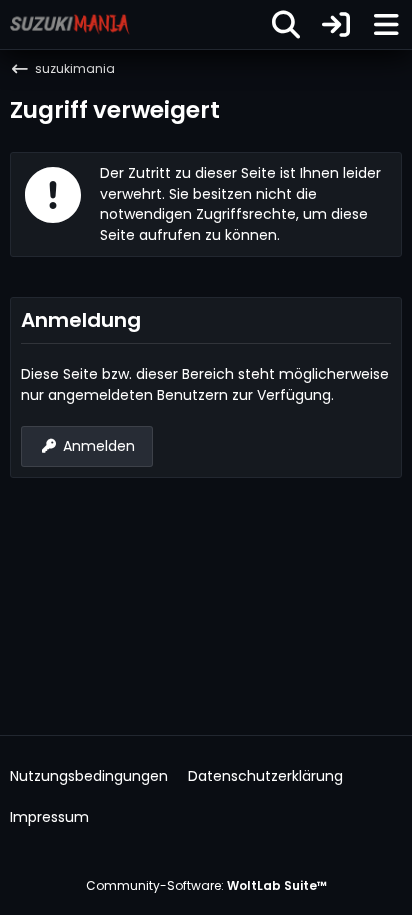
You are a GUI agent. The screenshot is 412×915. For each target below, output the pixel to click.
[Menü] (386, 25)
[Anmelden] (336, 24)
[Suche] (286, 25)
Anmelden (99, 446)
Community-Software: (206, 885)
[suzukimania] (70, 24)
